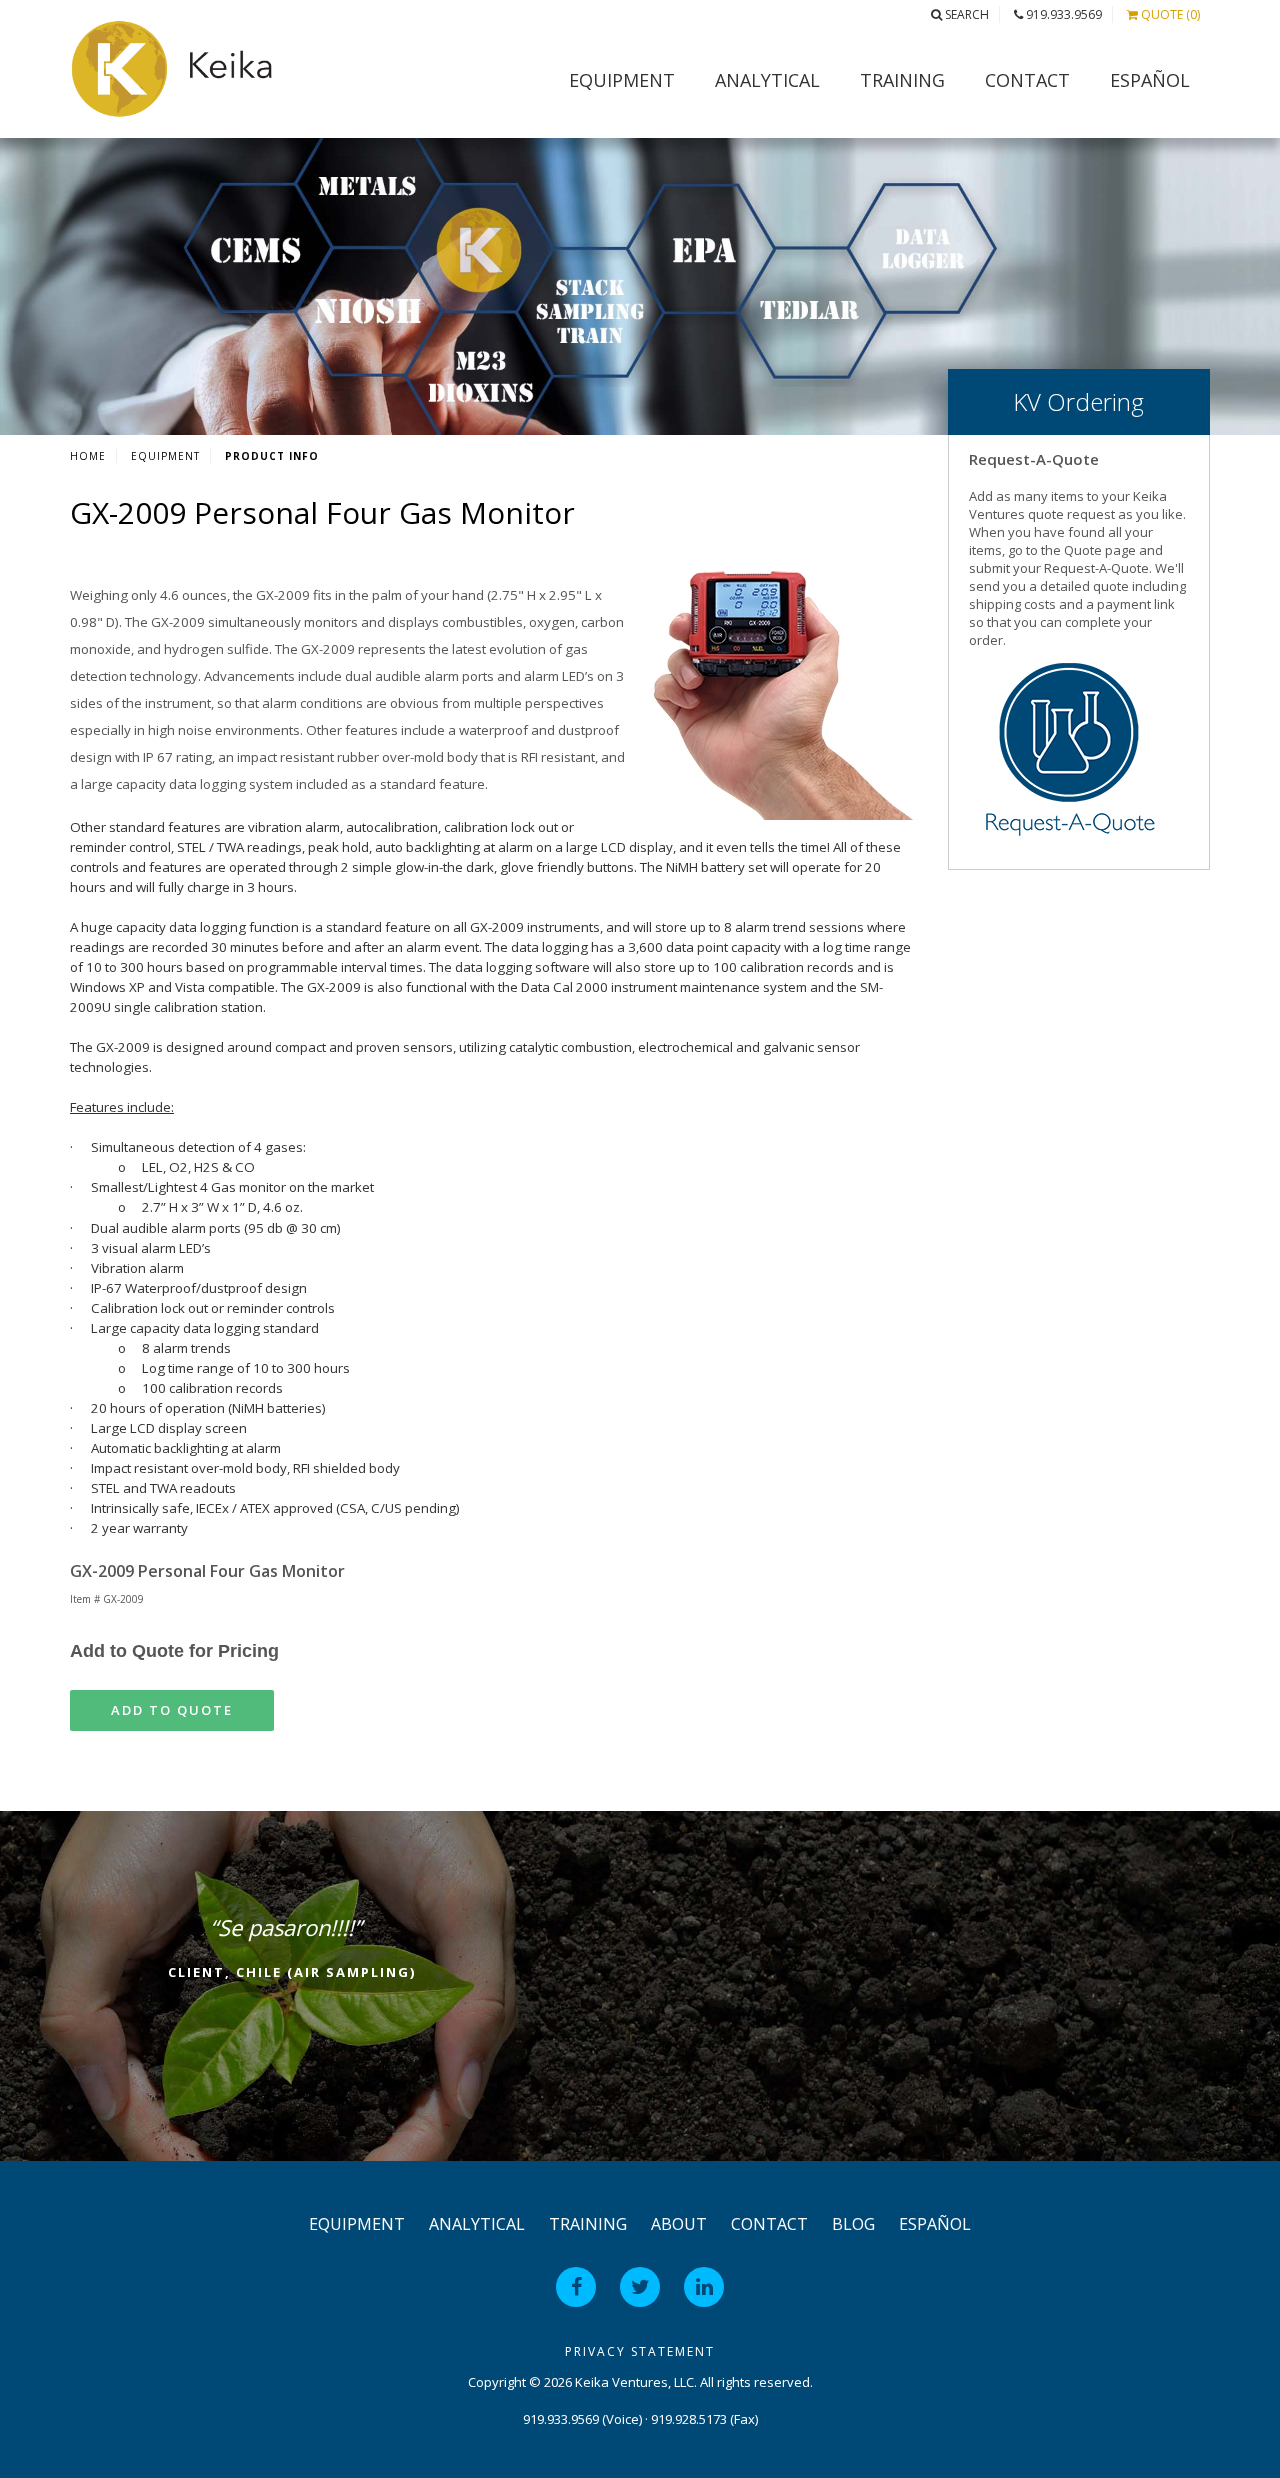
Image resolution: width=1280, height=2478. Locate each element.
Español (1150, 80)
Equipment (622, 80)
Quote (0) (1169, 14)
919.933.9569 (1062, 14)
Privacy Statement (640, 2351)
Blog (853, 2224)
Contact (1027, 80)
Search (965, 14)
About (679, 2224)
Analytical (767, 80)
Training (902, 80)
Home (88, 456)
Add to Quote (172, 1710)
